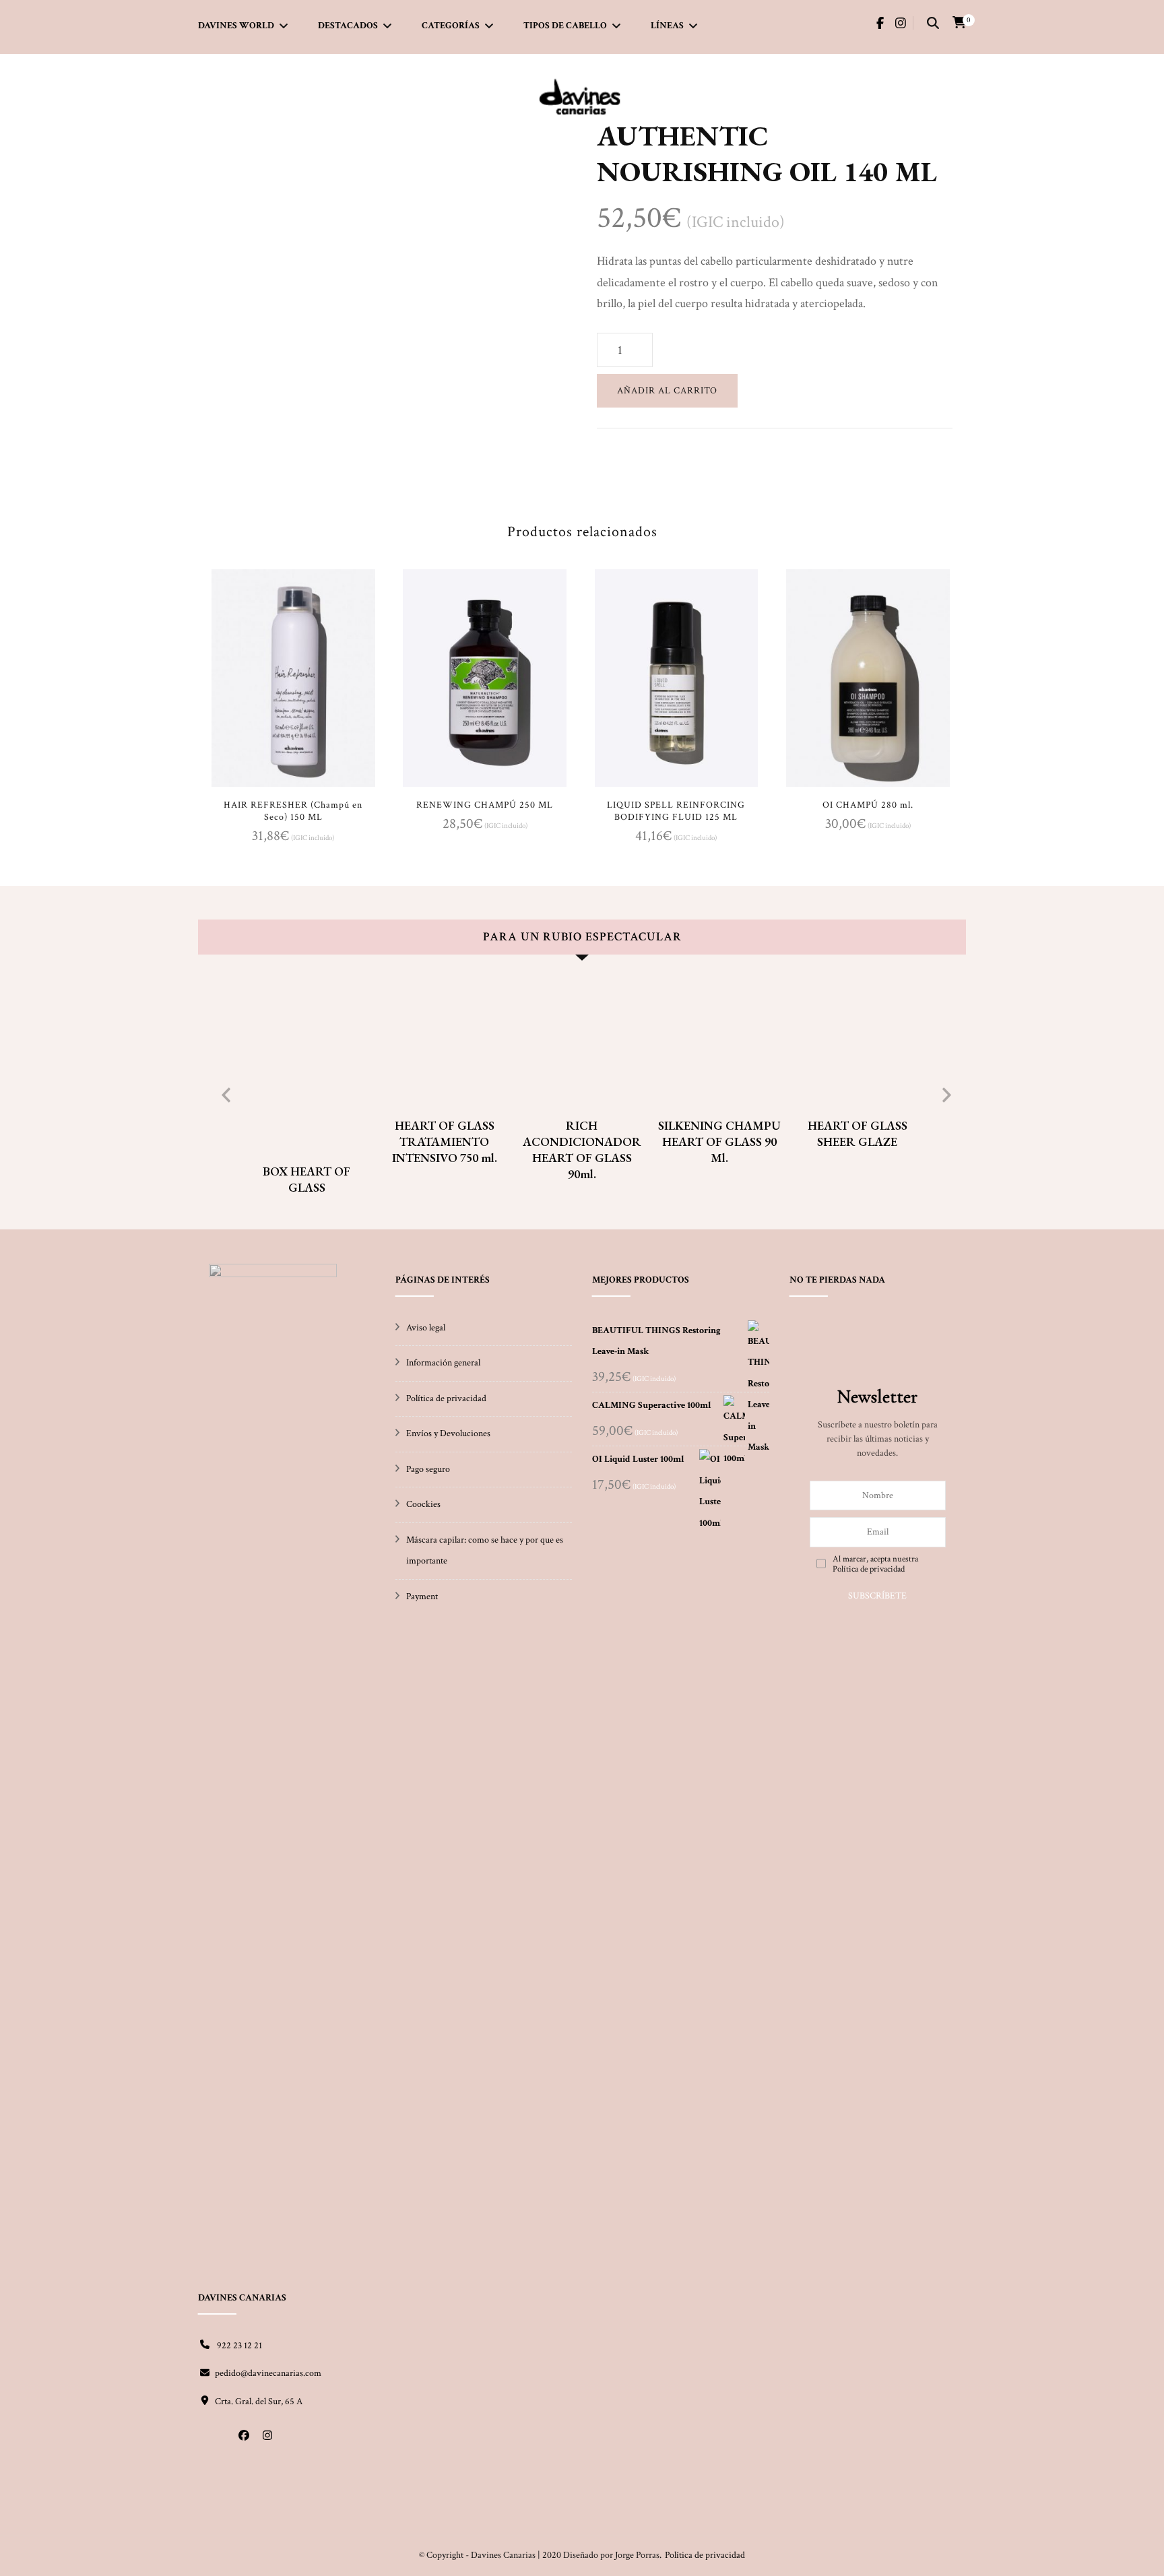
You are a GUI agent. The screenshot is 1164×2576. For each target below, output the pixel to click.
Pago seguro (428, 1469)
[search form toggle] (933, 24)
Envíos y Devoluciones (448, 1434)
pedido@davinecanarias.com (268, 2373)
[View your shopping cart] (959, 23)
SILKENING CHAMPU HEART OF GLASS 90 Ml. (719, 1141)
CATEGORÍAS (451, 26)
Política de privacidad (446, 1398)
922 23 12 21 (238, 2346)
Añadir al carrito (667, 391)
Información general (443, 1363)
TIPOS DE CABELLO (565, 26)
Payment (422, 1597)
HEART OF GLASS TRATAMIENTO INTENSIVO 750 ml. (445, 1141)
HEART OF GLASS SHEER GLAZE (858, 1133)
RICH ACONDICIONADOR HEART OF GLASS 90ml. (582, 1150)
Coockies (423, 1504)
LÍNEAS (667, 26)
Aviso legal (426, 1328)
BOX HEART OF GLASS (306, 1179)
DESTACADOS (348, 26)
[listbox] (582, 1092)
